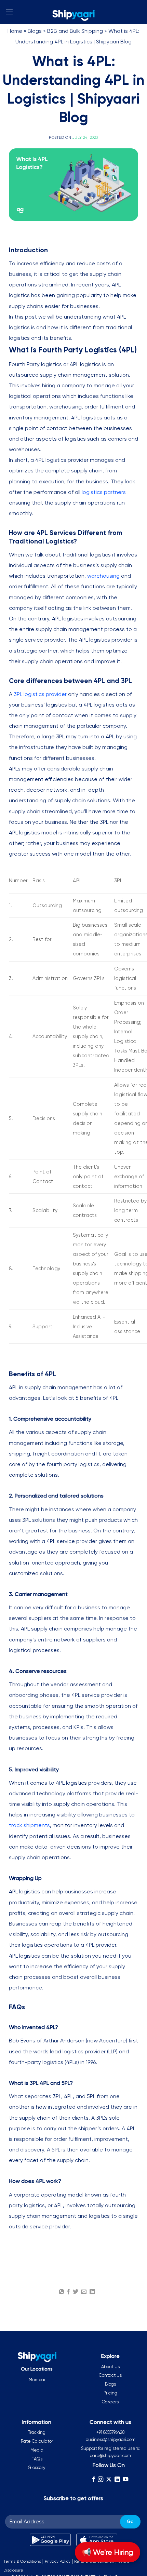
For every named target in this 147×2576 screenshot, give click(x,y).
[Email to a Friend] (84, 2292)
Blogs (35, 31)
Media (37, 2450)
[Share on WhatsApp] (62, 2292)
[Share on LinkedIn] (92, 2292)
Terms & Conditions (22, 2561)
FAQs (37, 2459)
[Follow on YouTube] (125, 2479)
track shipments (29, 1825)
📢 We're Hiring (108, 2552)
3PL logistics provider (41, 694)
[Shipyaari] (73, 15)
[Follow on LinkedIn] (117, 2479)
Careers (110, 2402)
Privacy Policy (58, 2561)
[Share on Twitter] (76, 2292)
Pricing (110, 2393)
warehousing (103, 576)
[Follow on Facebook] (93, 2479)
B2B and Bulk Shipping (75, 31)
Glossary (37, 2467)
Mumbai (37, 2380)
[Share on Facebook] (68, 2292)
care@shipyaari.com (110, 2456)
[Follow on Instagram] (101, 2479)
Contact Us (110, 2375)
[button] (9, 12)
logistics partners (104, 492)
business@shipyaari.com (110, 2439)
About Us (110, 2367)
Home (15, 31)
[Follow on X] (109, 2479)
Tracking (37, 2432)
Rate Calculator (37, 2441)
